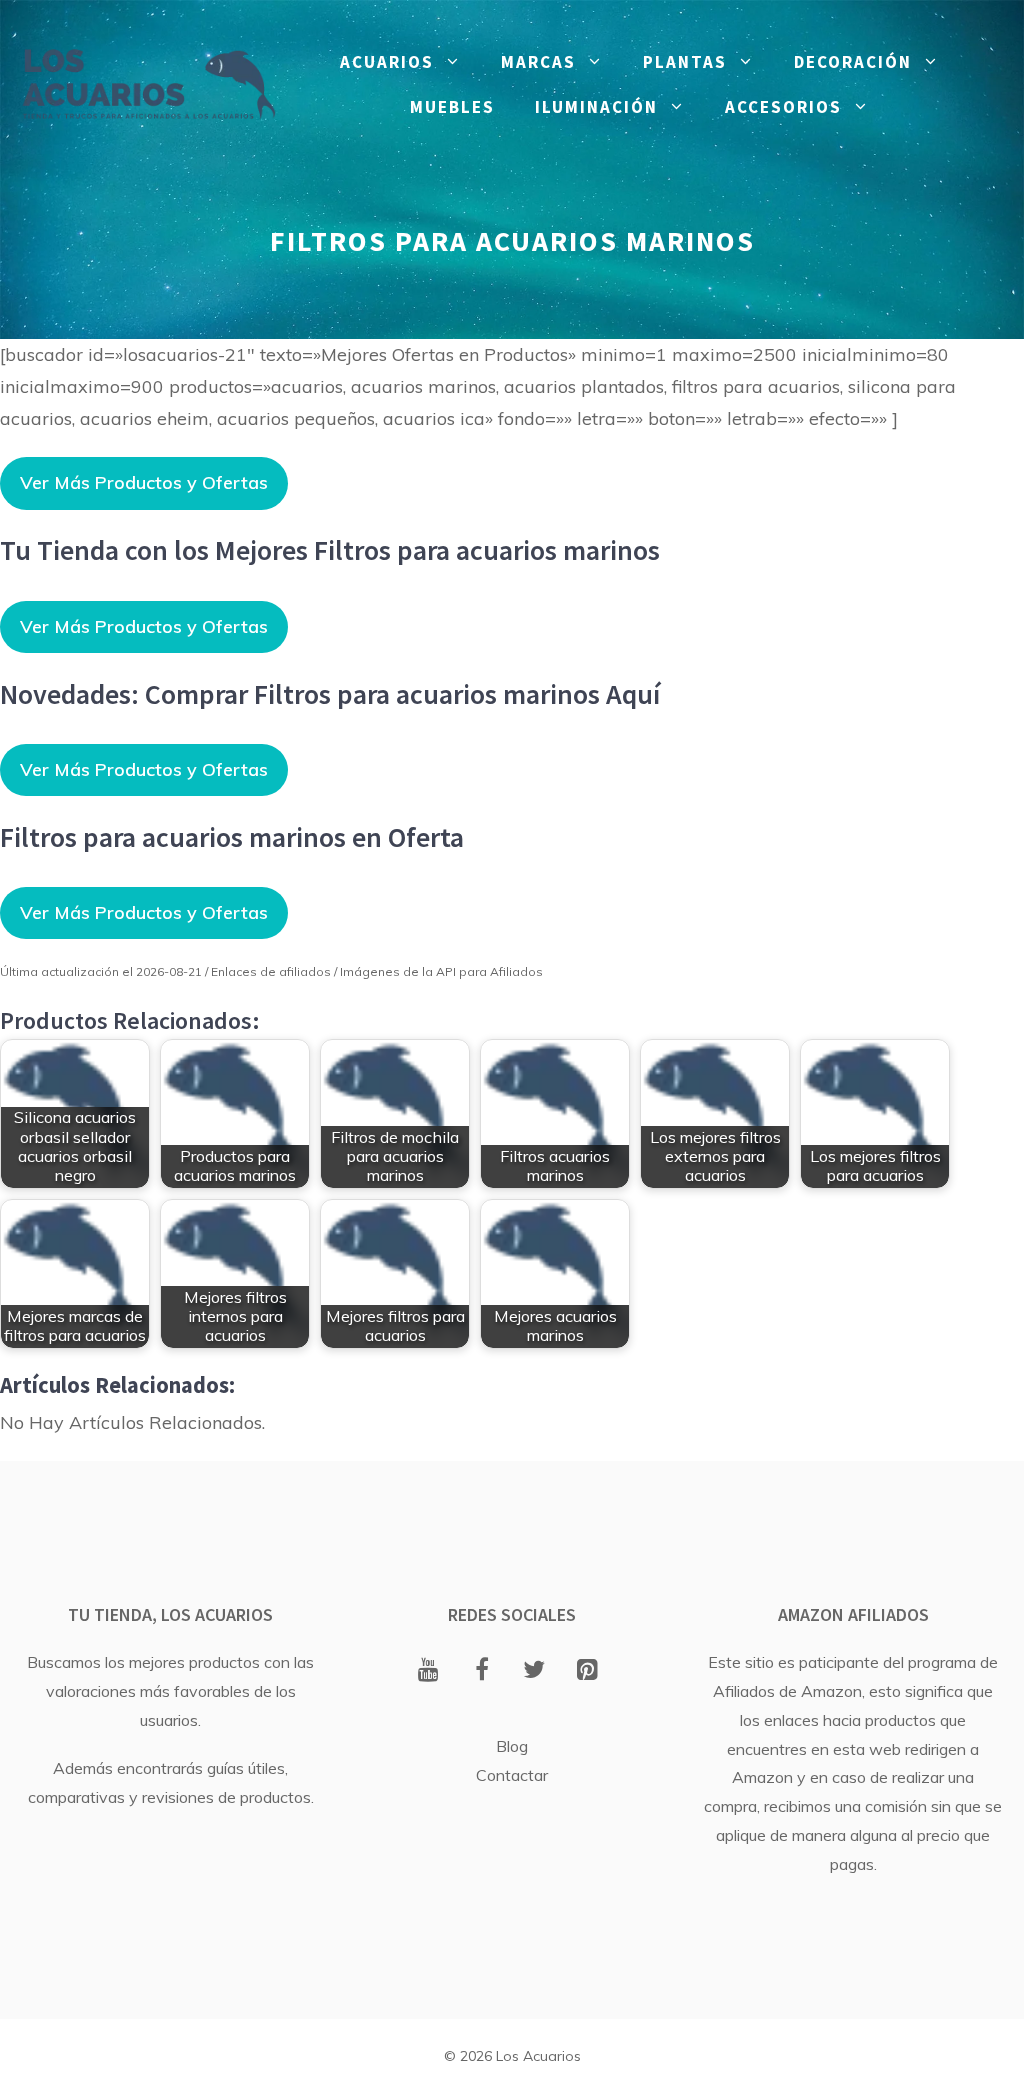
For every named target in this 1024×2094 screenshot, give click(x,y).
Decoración (853, 62)
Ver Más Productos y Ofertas (144, 482)
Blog (512, 1746)
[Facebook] (481, 1671)
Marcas (538, 62)
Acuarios (387, 62)
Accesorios (783, 107)
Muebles (452, 107)
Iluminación (596, 107)
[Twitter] (534, 1671)
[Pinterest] (587, 1671)
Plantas (685, 62)
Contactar (512, 1775)
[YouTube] (428, 1671)
